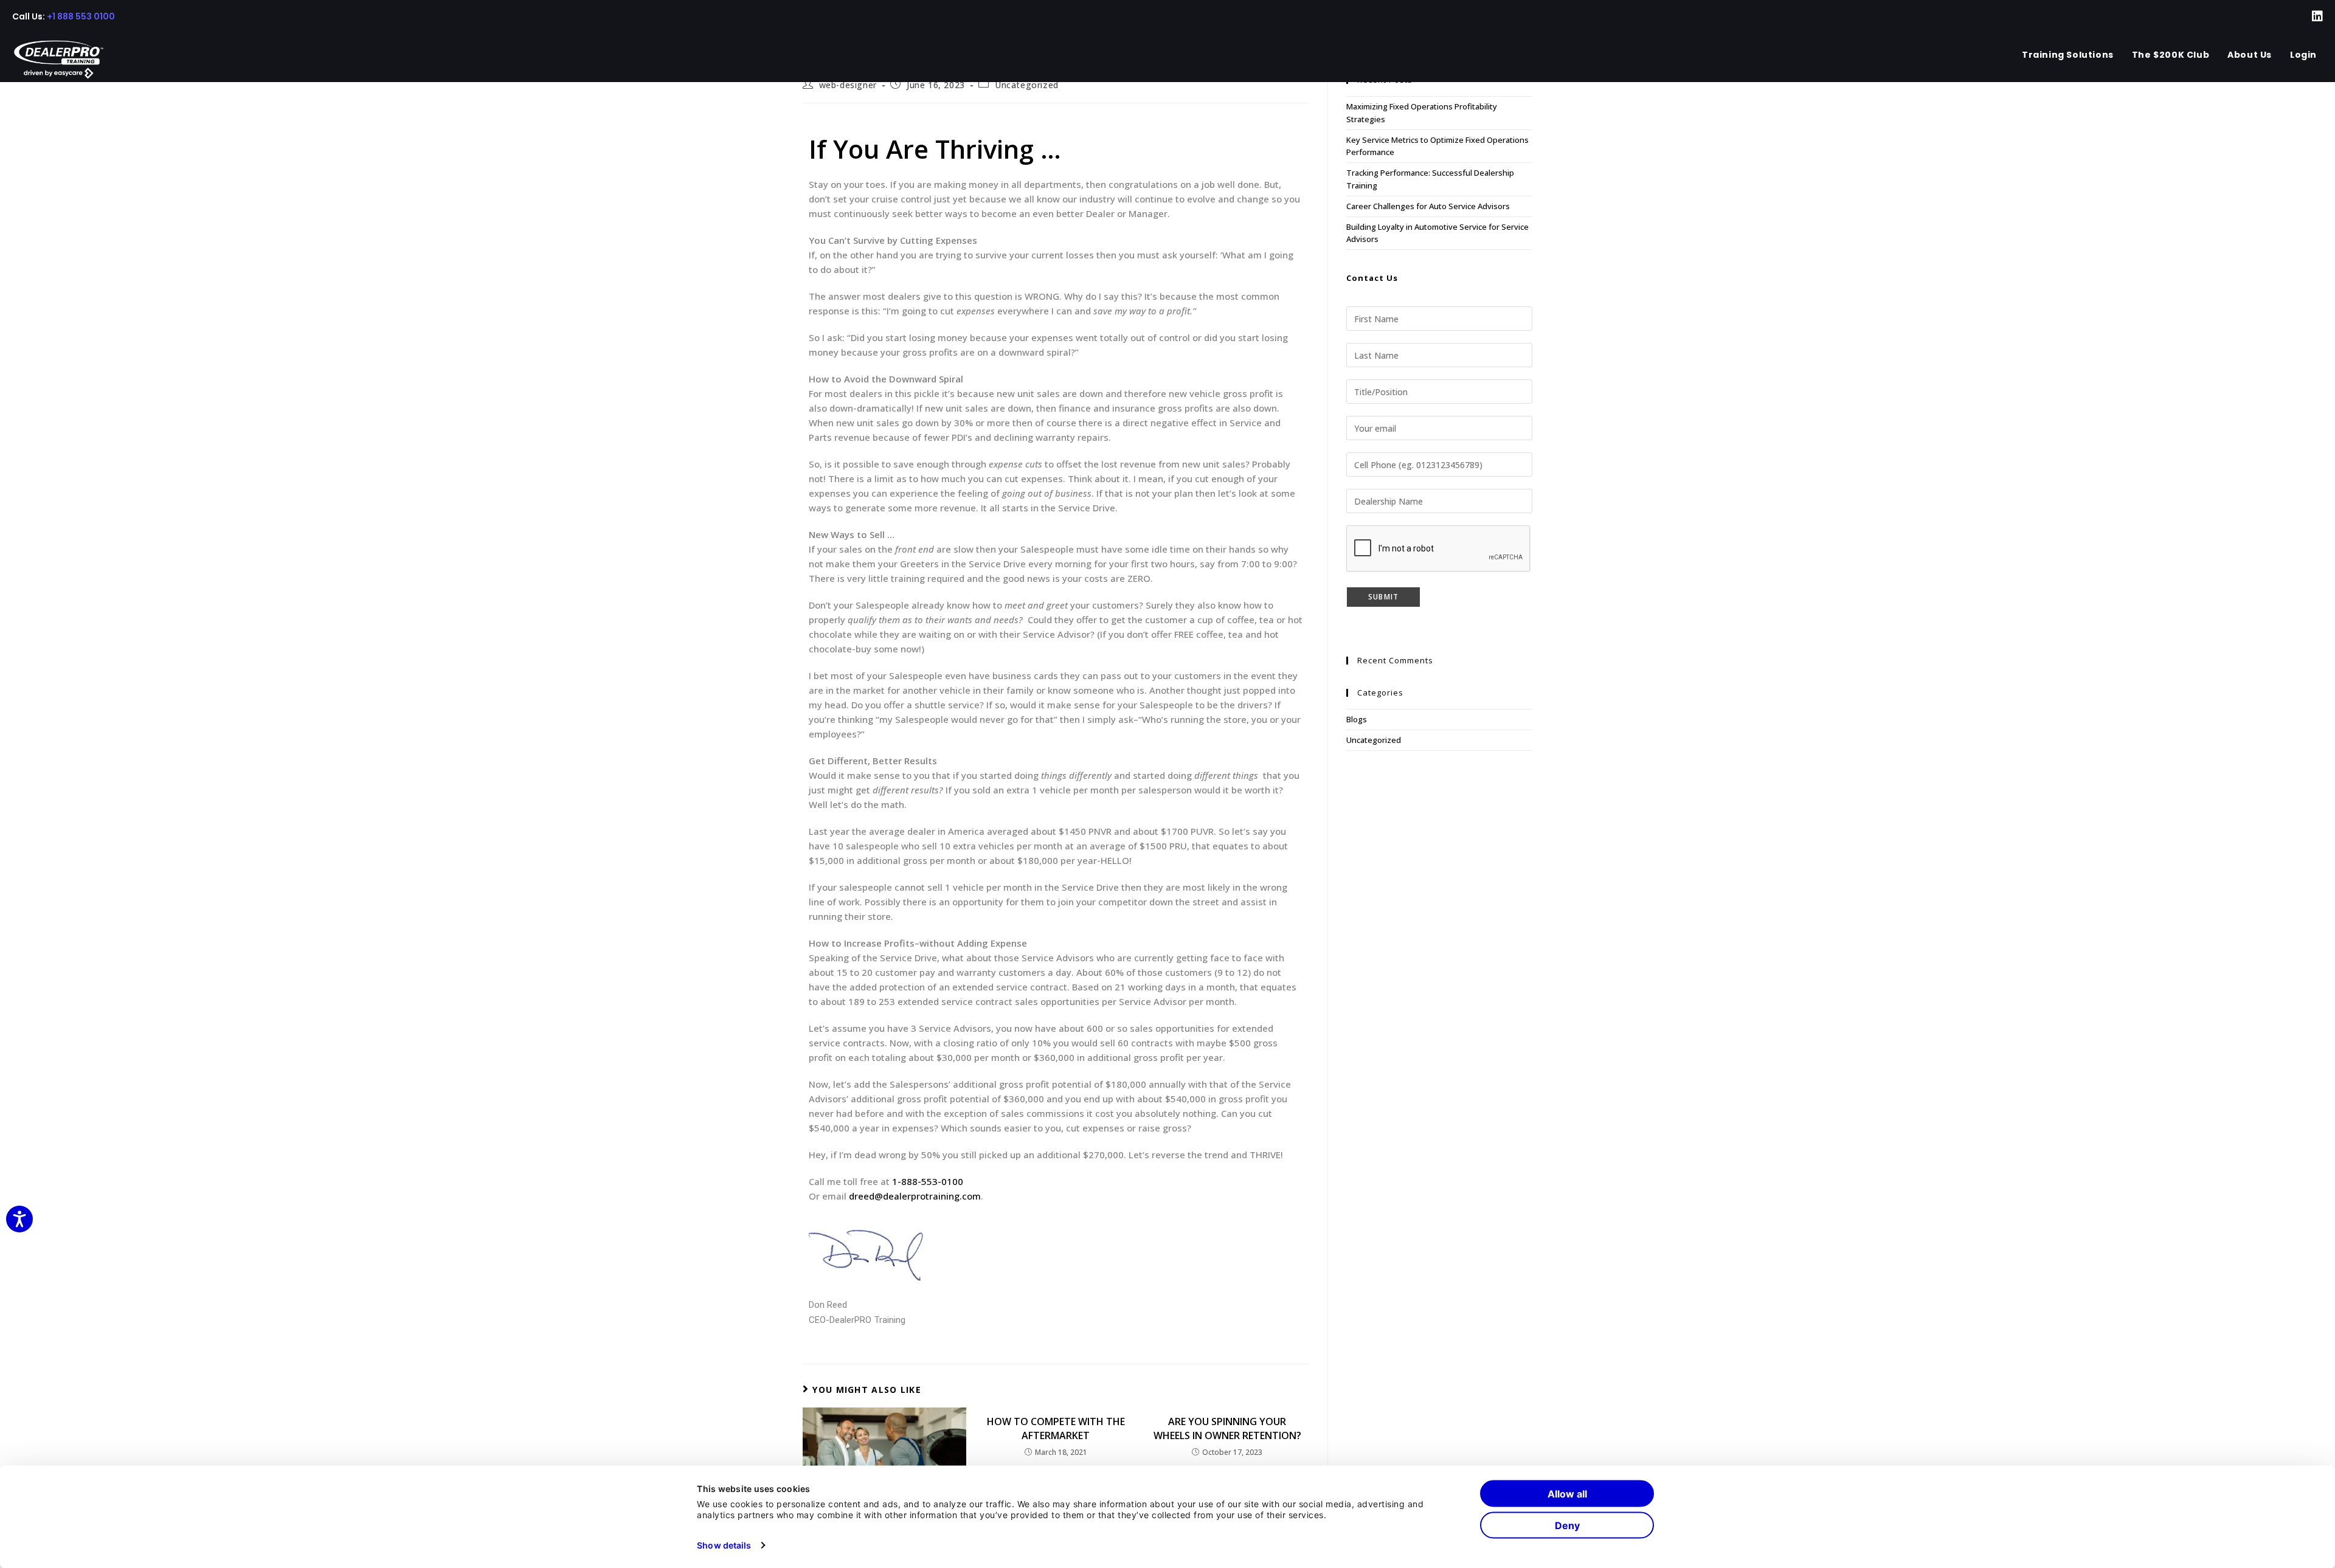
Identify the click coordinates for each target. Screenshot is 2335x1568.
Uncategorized (1027, 85)
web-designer (848, 85)
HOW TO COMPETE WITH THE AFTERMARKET (1056, 1428)
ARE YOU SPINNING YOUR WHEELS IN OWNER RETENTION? (1227, 1428)
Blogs (1357, 719)
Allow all (1567, 1494)
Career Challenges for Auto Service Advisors (1428, 206)
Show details (724, 1545)
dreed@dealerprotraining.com (915, 1196)
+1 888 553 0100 (81, 16)
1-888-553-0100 (928, 1181)
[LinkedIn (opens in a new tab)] (2310, 16)
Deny (1567, 1525)
